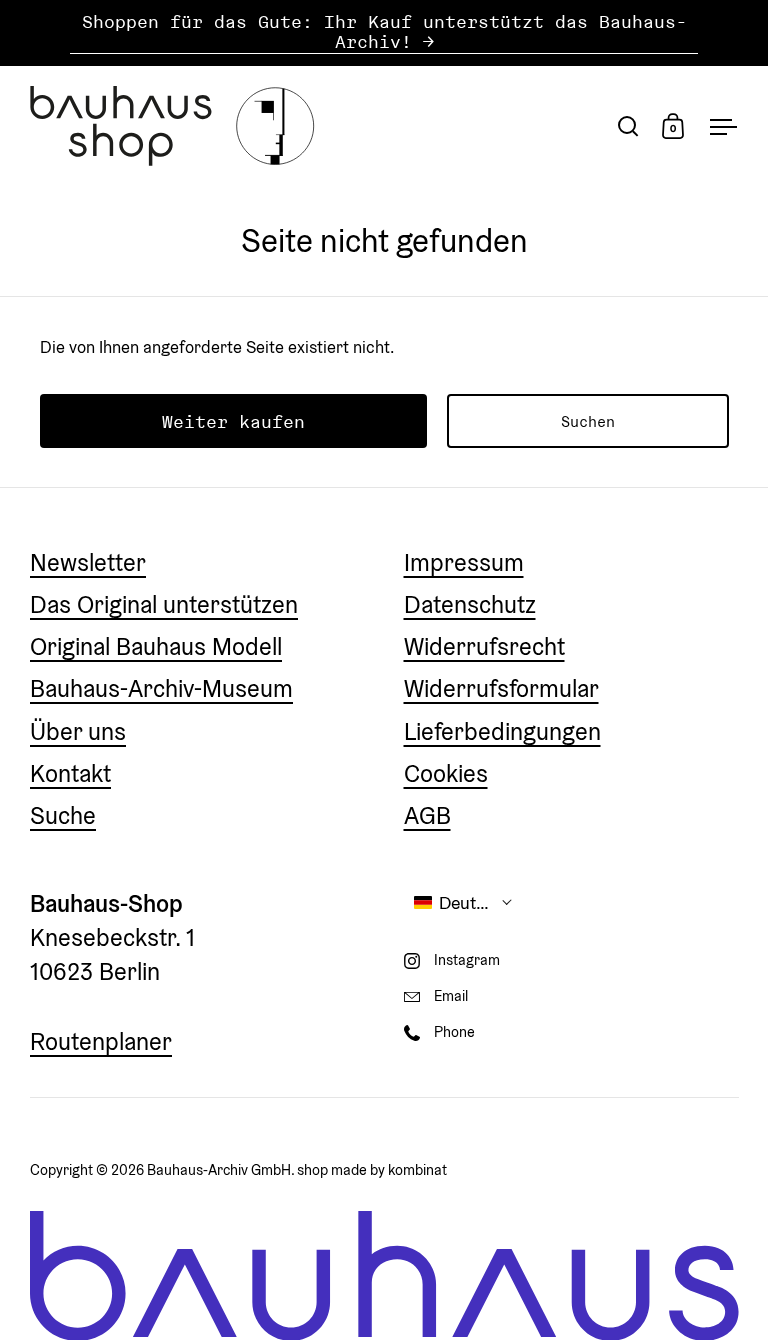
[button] (464, 902)
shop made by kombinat (372, 1169)
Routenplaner (101, 1041)
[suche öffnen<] (628, 125)
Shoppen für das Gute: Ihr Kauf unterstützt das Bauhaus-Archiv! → (384, 32)
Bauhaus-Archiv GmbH (219, 1169)
